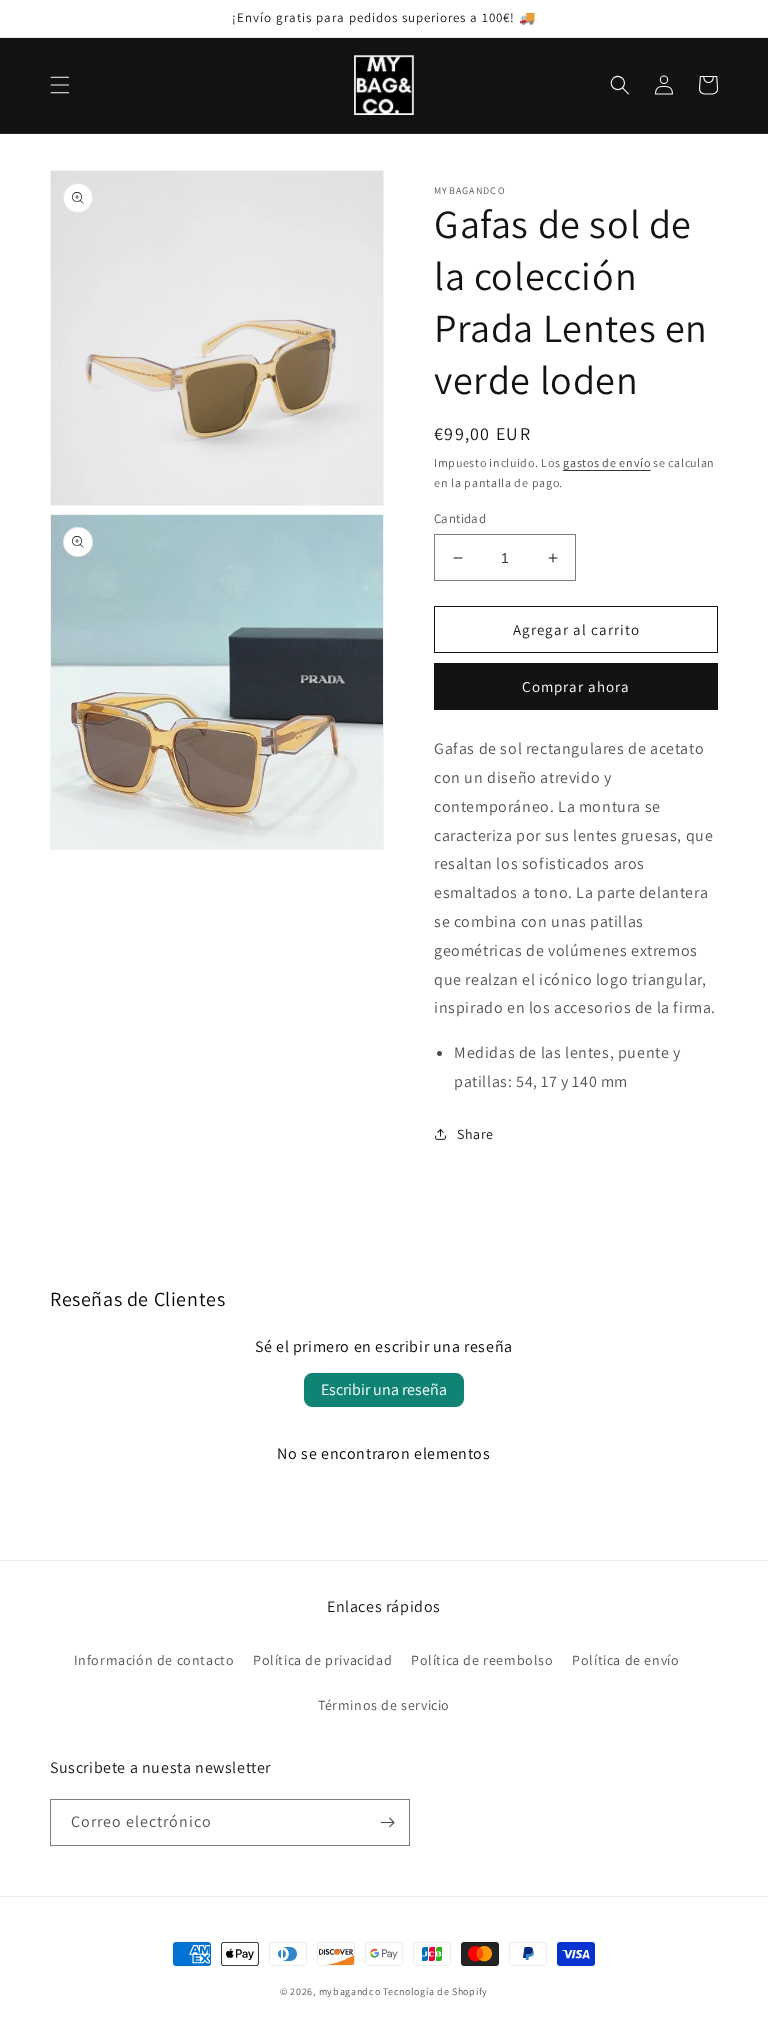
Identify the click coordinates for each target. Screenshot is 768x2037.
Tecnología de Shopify (435, 1991)
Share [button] (475, 1134)
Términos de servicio (384, 1705)
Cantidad (460, 518)
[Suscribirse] (387, 1822)
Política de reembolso (482, 1660)
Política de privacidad (322, 1660)
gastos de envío (607, 462)
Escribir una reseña (384, 1389)
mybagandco (350, 1991)
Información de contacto (154, 1660)
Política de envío (625, 1660)
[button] (60, 85)
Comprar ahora (576, 686)
